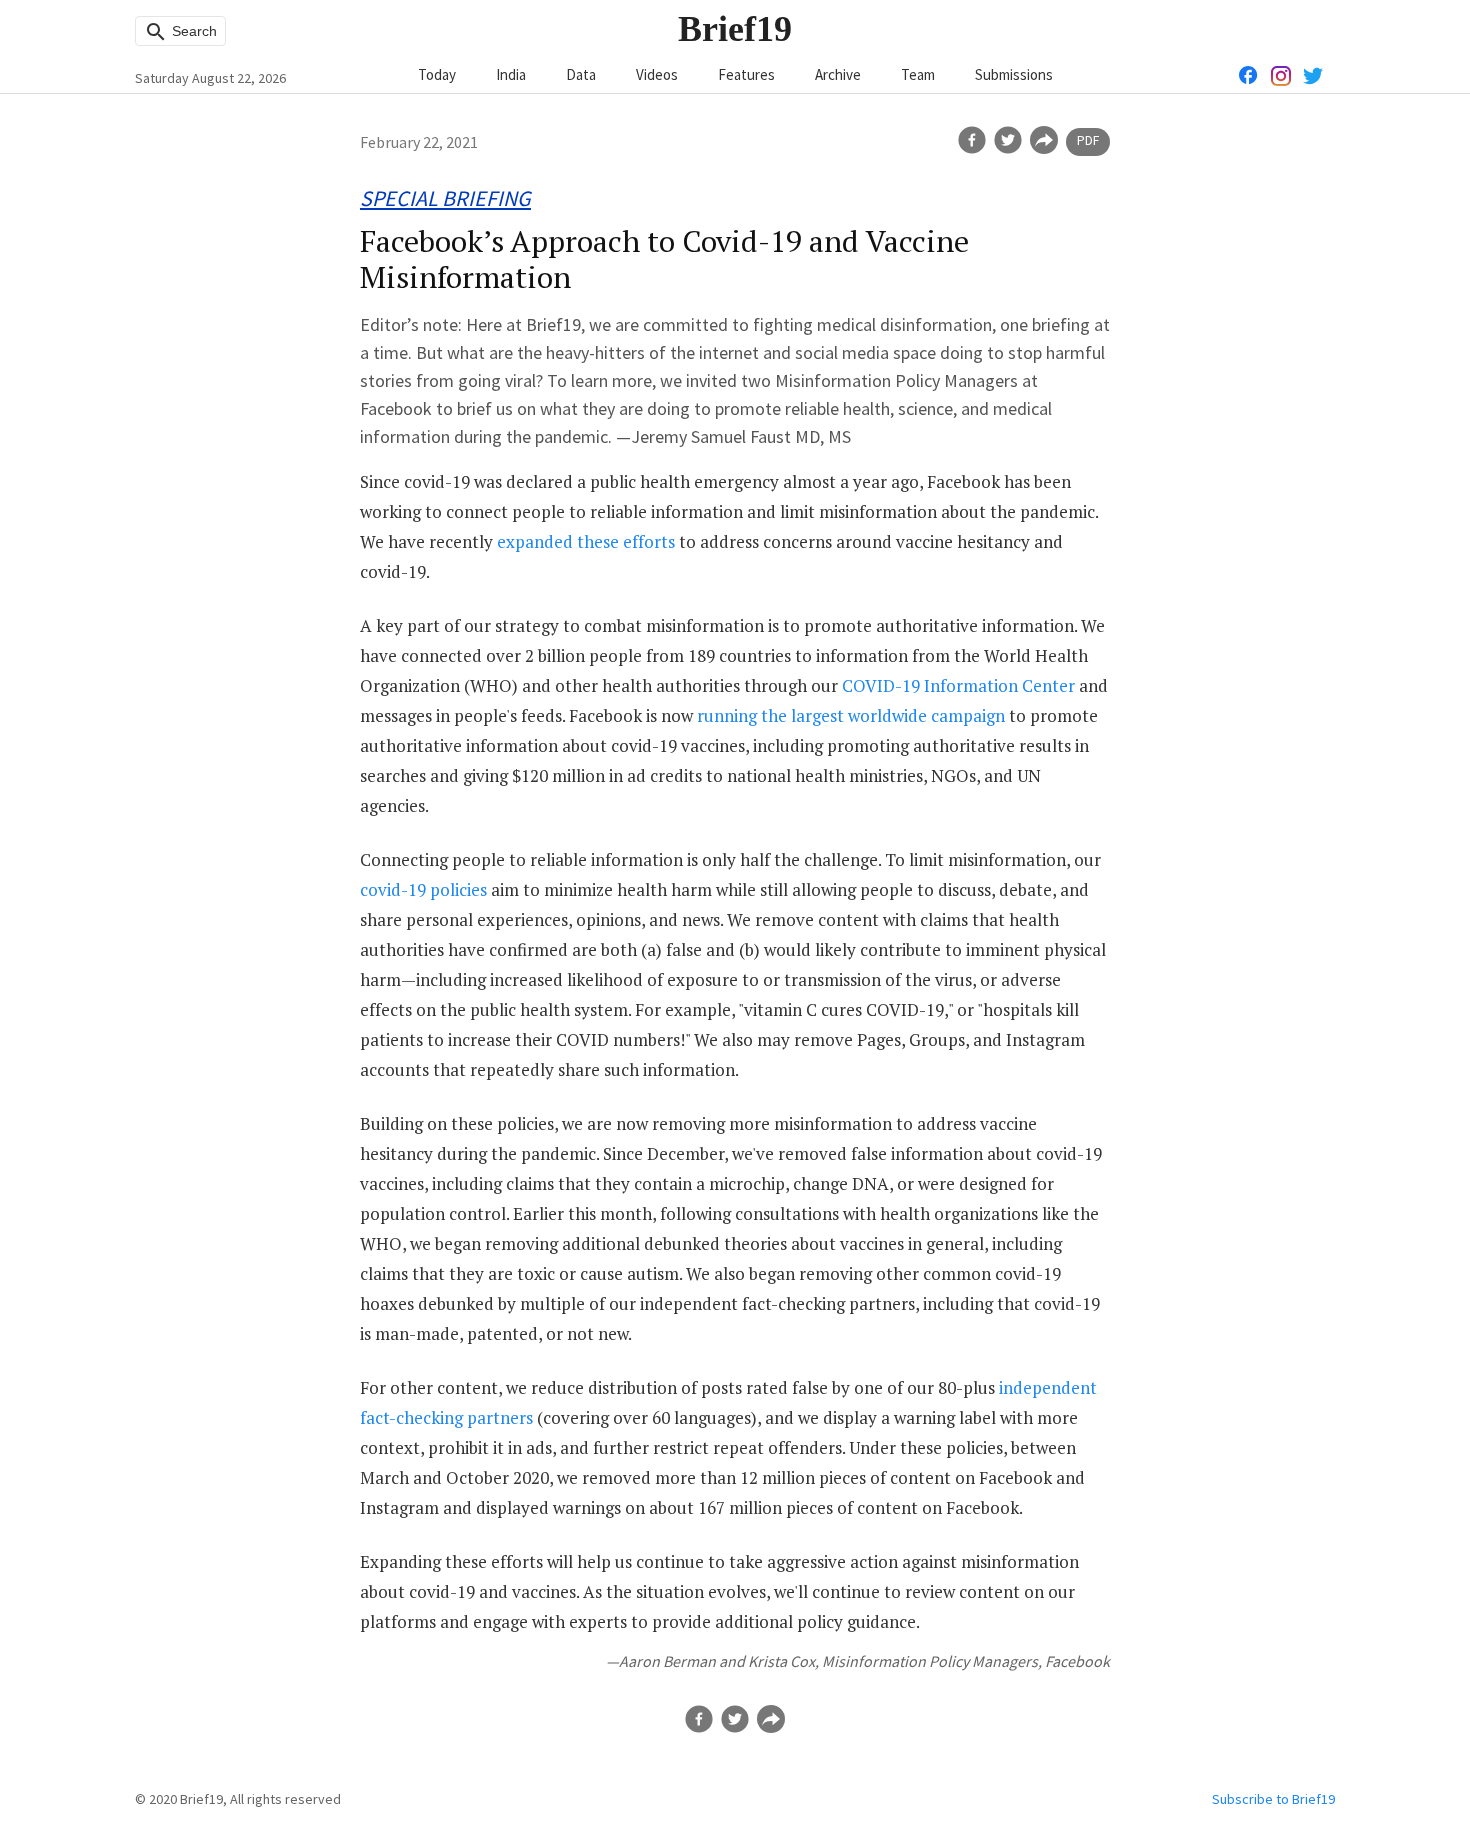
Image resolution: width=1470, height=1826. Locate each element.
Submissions (1014, 74)
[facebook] (972, 140)
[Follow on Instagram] (1281, 74)
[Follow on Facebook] (1249, 74)
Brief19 (735, 29)
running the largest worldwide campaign (851, 715)
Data (581, 74)
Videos (657, 74)
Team (918, 74)
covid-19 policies (423, 889)
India (511, 74)
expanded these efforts (586, 541)
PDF (1088, 140)
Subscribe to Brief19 (1273, 1799)
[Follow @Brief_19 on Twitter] (1313, 74)
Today (437, 74)
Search (192, 31)
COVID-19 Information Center (958, 685)
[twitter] (1008, 140)
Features (746, 74)
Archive (838, 74)
